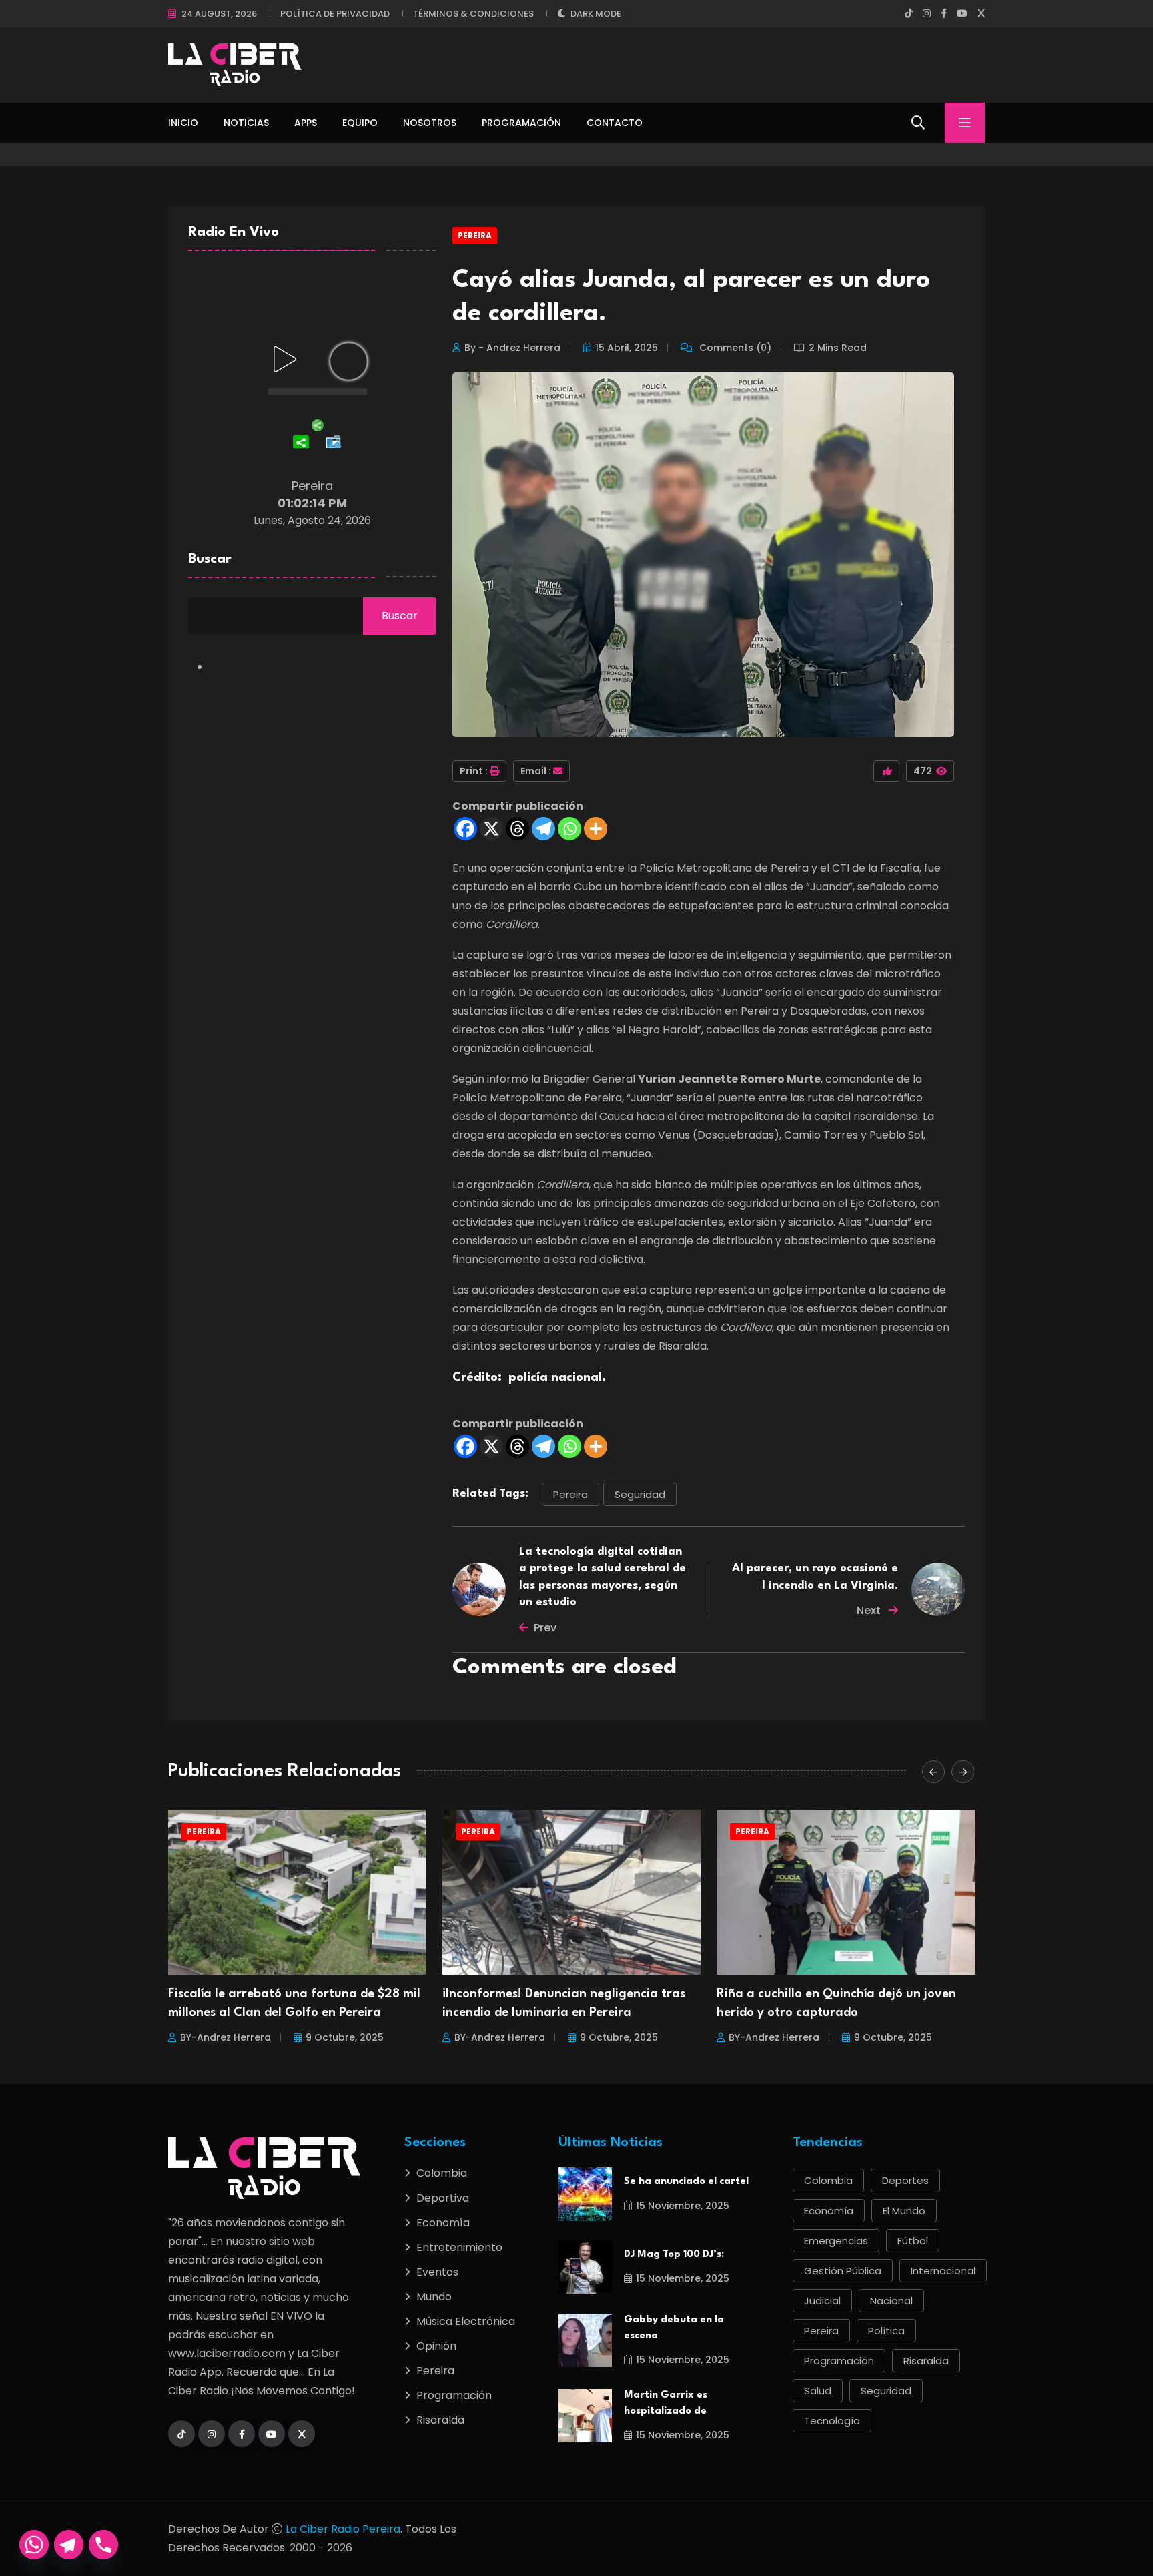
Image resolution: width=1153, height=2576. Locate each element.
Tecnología (832, 2421)
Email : (536, 771)
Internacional (943, 2271)
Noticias (246, 123)
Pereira (475, 235)
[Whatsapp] (569, 829)
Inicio (183, 123)
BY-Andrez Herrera (226, 2037)
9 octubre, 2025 (345, 2037)
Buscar (210, 559)
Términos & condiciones (473, 14)
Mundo (434, 2297)
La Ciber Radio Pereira (343, 2529)
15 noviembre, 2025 (683, 2206)
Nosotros (430, 123)
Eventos (437, 2272)
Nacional (891, 2301)
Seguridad (640, 1494)
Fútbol (913, 2241)
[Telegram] (543, 829)
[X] (491, 829)
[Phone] (103, 2545)
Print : (474, 771)
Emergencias (836, 2241)
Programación (521, 123)
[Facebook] (465, 829)
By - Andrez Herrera (512, 348)
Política (886, 2331)
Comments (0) (734, 348)
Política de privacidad (335, 14)
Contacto (615, 123)
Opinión (436, 2346)
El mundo (904, 2211)
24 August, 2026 (219, 14)
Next (870, 1610)
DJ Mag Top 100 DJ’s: (674, 2255)
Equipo (360, 123)
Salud (818, 2391)
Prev (545, 1628)
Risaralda (440, 2420)
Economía (443, 2223)
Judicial (822, 2301)
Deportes (905, 2180)
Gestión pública (843, 2271)
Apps (306, 123)
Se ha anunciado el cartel (686, 2182)
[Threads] (517, 829)
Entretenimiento (459, 2247)
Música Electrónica (466, 2321)
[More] (596, 829)
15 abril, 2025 (627, 348)
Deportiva (443, 2198)
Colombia (442, 2173)
